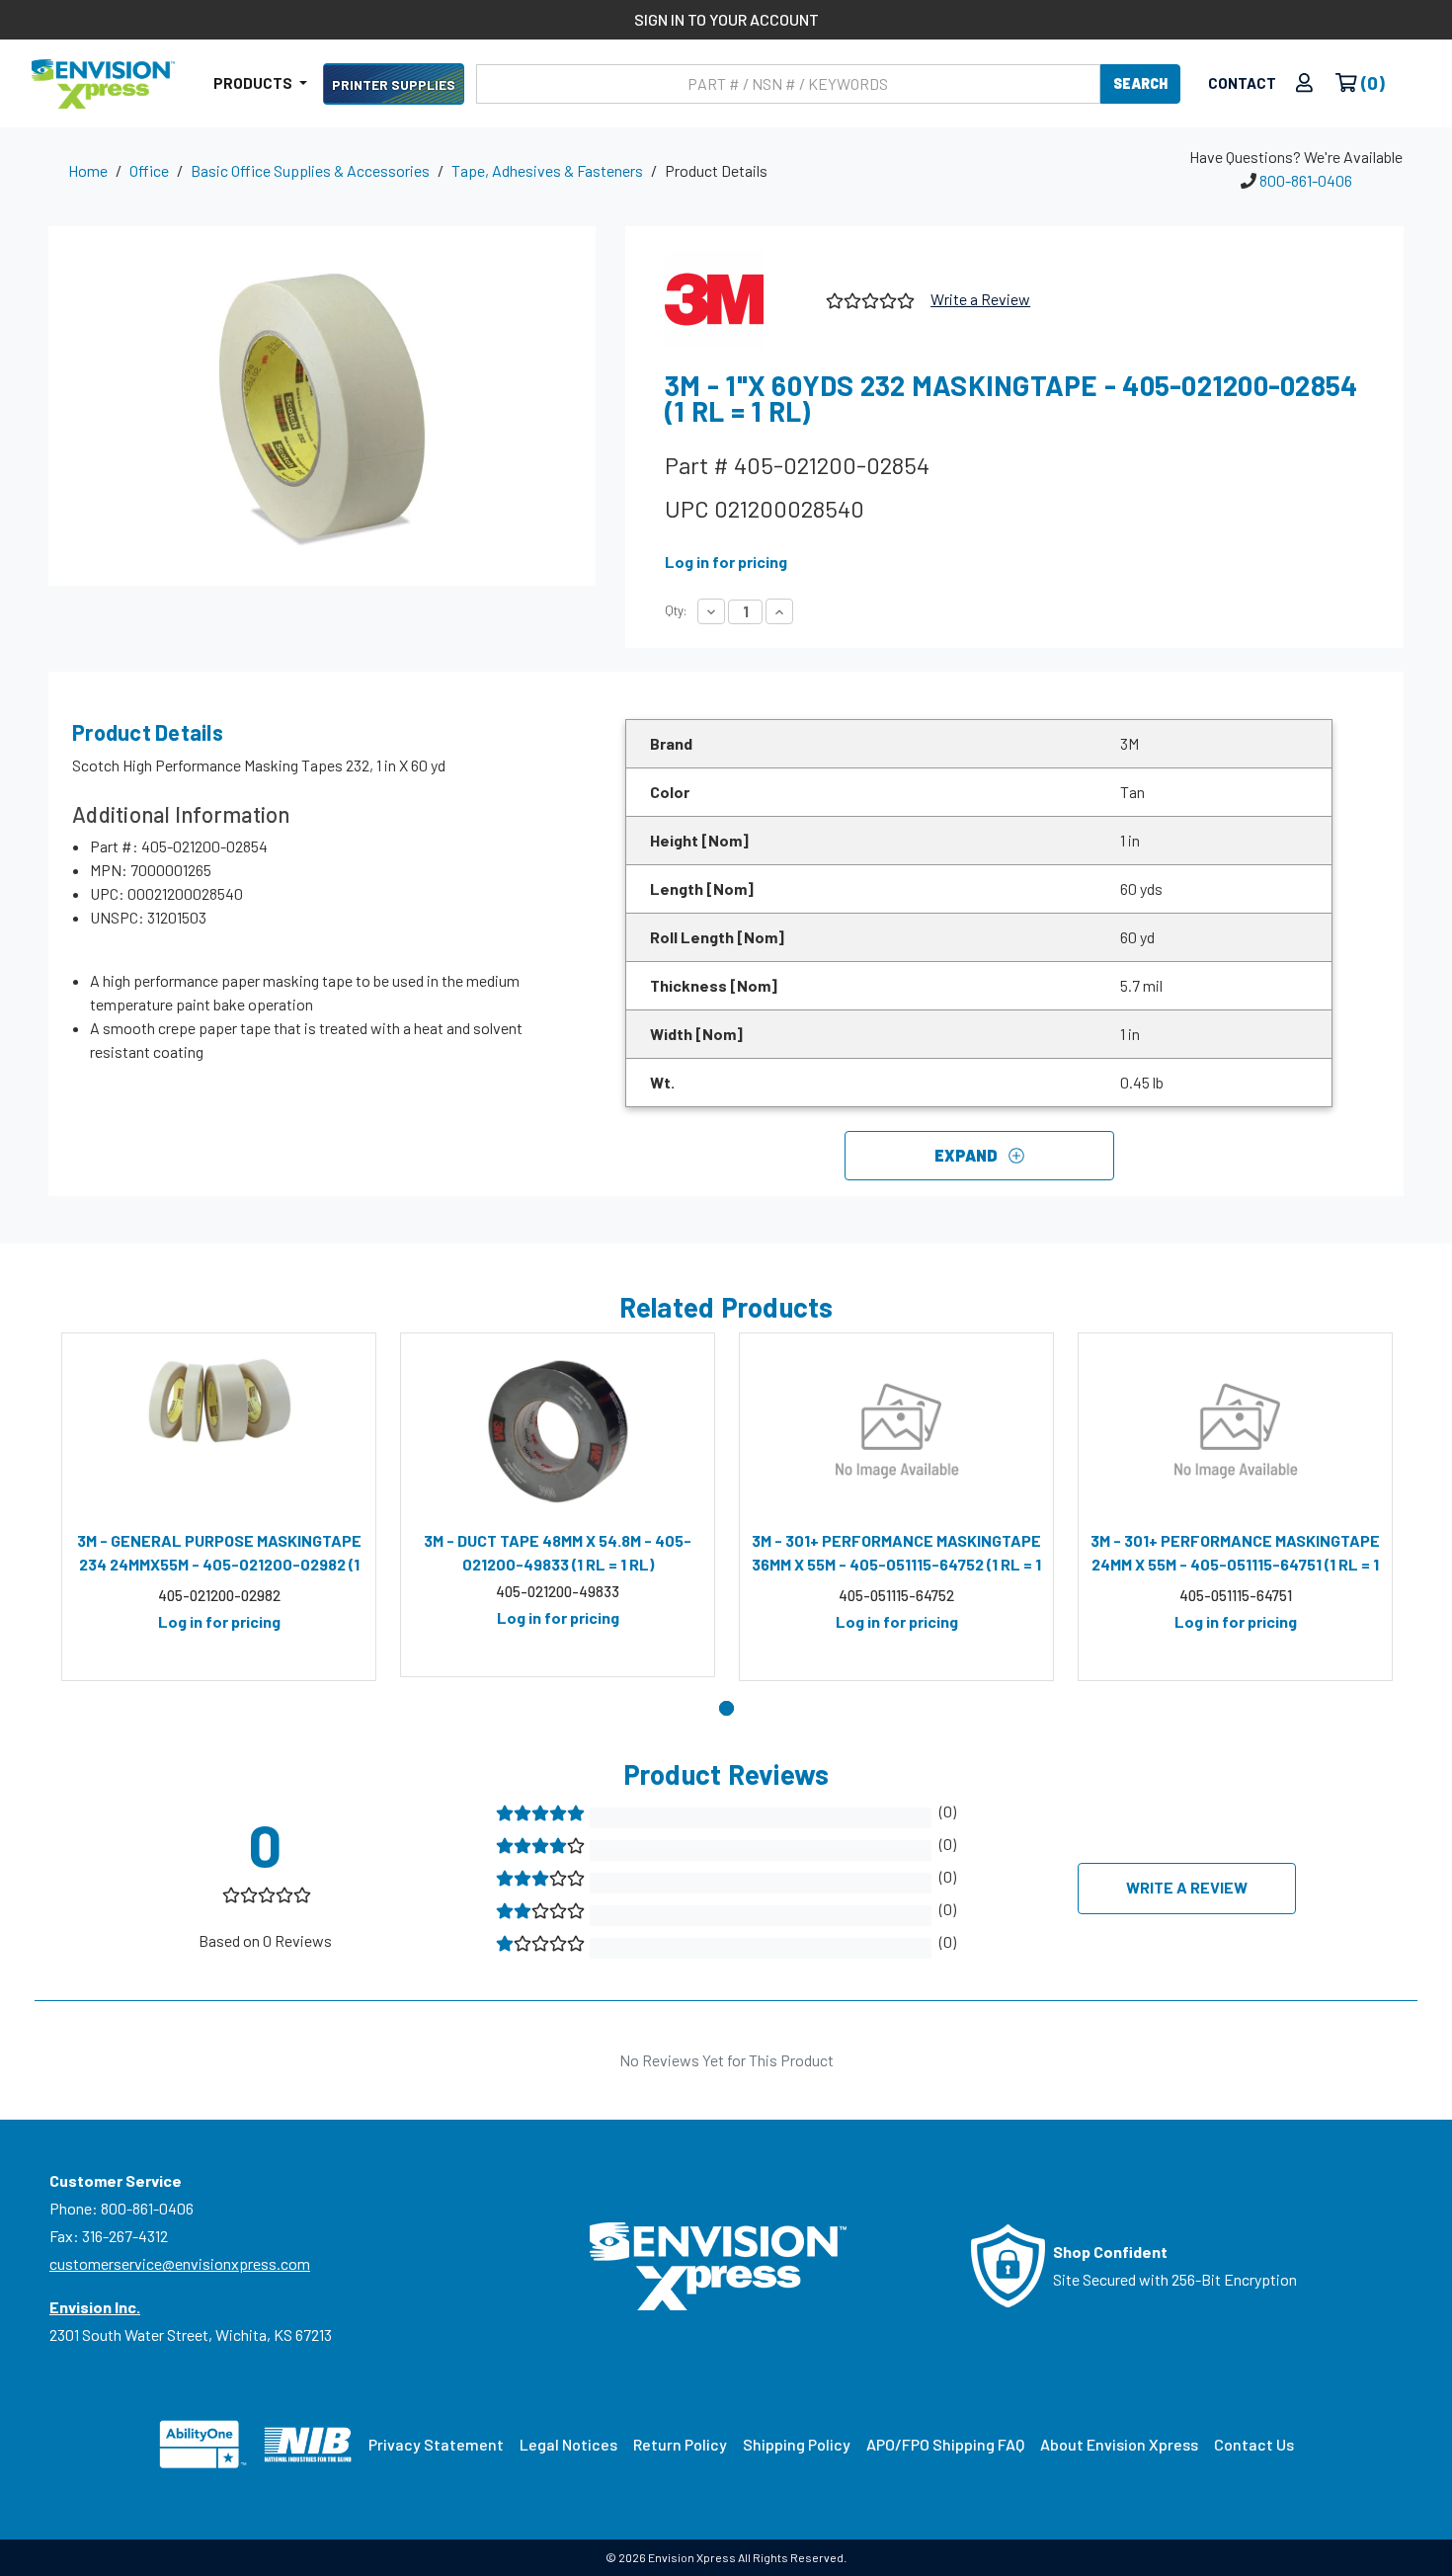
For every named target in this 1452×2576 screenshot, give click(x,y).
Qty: (676, 610)
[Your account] (1304, 83)
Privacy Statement (436, 2444)
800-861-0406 (1306, 180)
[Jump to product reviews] (869, 298)
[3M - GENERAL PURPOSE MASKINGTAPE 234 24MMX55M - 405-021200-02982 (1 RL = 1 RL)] (219, 1431)
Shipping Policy (797, 2444)
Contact (1242, 83)
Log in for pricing (726, 562)
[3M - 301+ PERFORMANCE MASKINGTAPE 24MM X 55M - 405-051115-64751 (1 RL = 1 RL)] (1235, 1431)
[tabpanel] (219, 1507)
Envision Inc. (95, 2307)
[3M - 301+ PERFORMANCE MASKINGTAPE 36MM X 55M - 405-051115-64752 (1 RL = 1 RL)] (896, 1431)
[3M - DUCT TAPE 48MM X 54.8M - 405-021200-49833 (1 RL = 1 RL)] (558, 1431)
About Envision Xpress (1119, 2444)
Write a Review (980, 299)
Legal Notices (568, 2444)
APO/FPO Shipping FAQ (945, 2444)
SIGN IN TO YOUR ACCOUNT (726, 19)
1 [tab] (726, 1708)
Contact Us (1254, 2444)
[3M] (738, 299)
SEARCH (1140, 83)
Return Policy (680, 2444)
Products (254, 83)
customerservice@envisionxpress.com (180, 2263)
